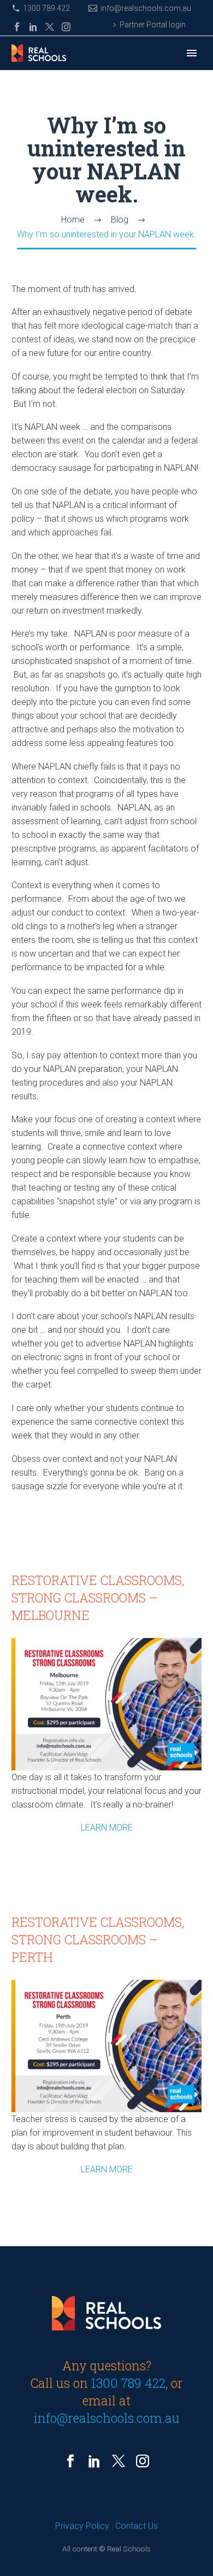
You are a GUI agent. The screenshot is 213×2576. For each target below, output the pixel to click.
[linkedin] (94, 2461)
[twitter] (119, 2461)
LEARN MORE (107, 1828)
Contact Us (137, 2526)
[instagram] (143, 2461)
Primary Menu (192, 53)
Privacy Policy (82, 2526)
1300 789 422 (46, 8)
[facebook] (70, 2461)
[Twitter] (50, 27)
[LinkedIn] (33, 27)
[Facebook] (17, 27)
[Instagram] (66, 27)
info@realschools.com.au (146, 8)
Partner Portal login (153, 25)
